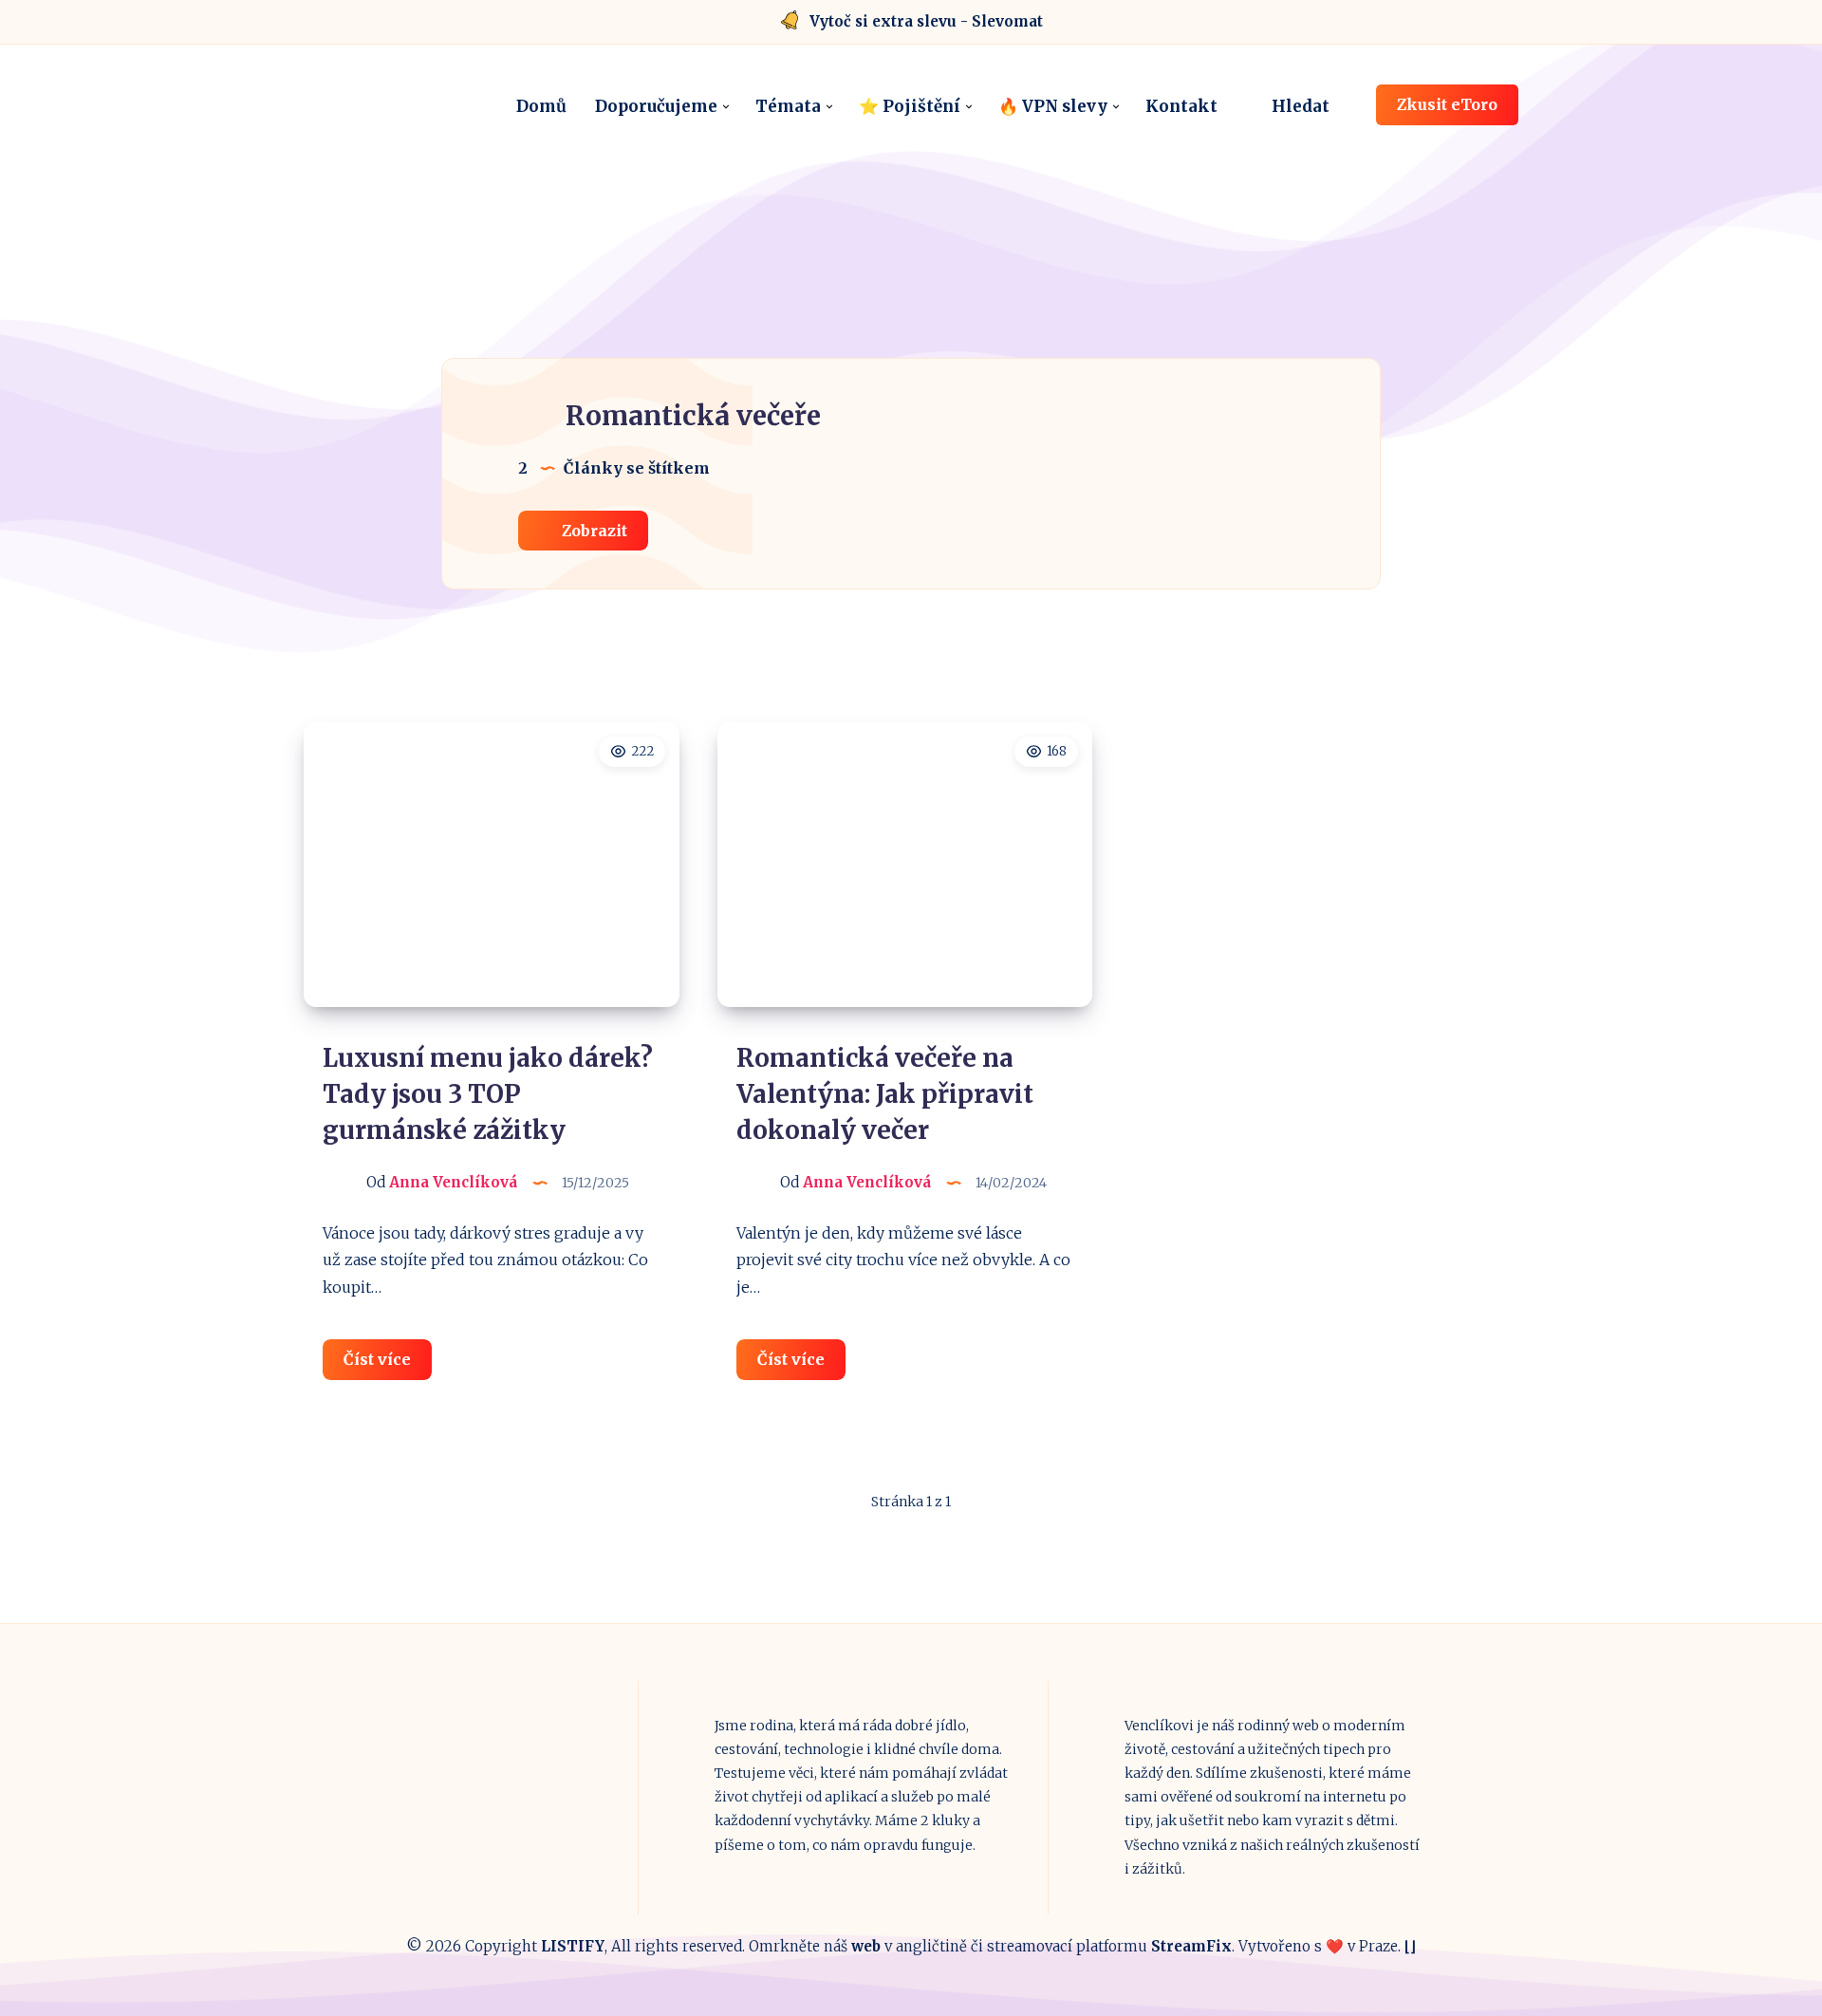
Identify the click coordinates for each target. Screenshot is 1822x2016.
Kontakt (1181, 107)
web (866, 1946)
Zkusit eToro (1447, 104)
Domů (541, 107)
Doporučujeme (656, 107)
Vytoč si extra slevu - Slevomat (926, 21)
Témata (788, 107)
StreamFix (1191, 1946)
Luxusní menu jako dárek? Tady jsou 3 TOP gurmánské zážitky (488, 1093)
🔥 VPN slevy (1053, 107)
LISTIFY (573, 1946)
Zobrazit (593, 531)
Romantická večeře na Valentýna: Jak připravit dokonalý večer (885, 1093)
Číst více (388, 1364)
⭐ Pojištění (910, 107)
